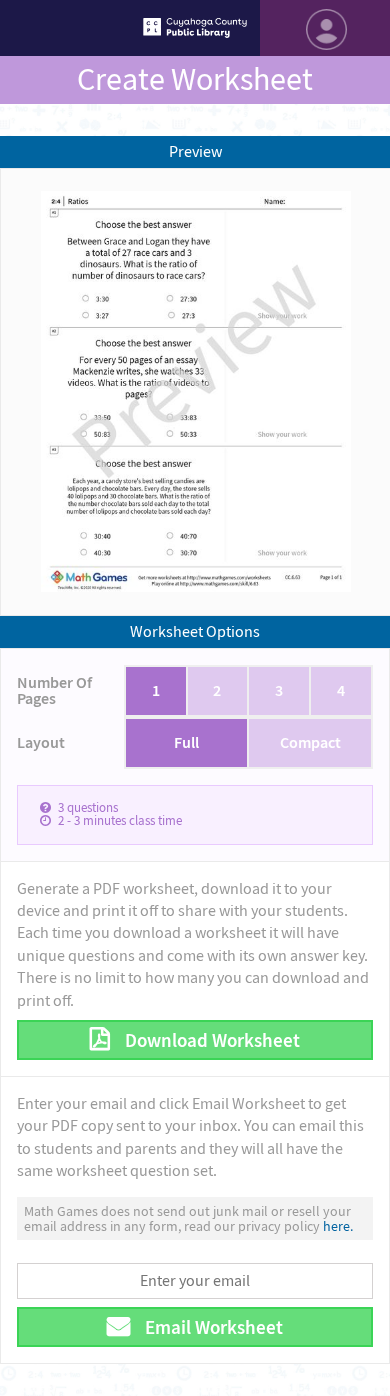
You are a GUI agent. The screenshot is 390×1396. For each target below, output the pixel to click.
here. (338, 1226)
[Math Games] (195, 28)
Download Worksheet (210, 1040)
